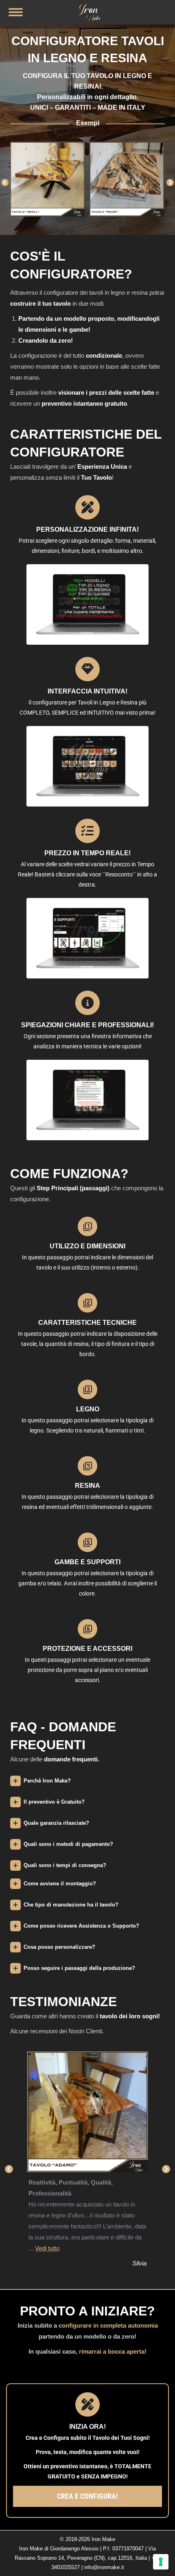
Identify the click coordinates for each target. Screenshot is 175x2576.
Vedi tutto (47, 2248)
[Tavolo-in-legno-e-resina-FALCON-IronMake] (127, 179)
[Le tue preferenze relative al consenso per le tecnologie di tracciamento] (161, 2562)
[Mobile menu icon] (16, 12)
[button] (5, 183)
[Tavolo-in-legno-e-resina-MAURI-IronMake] (47, 179)
